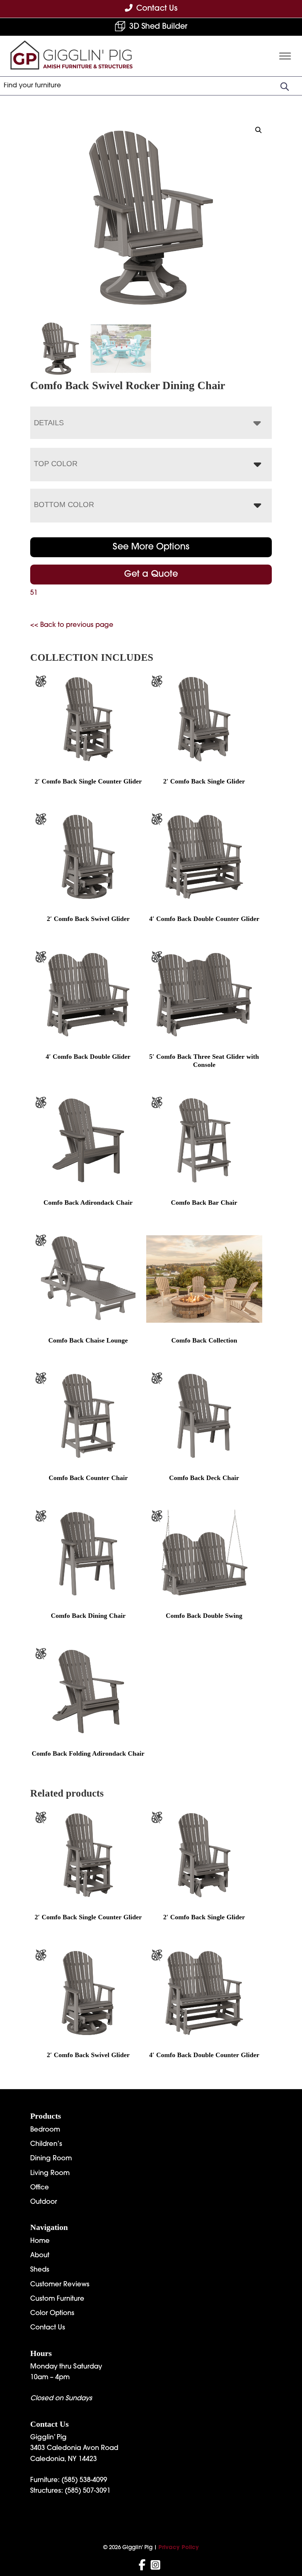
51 (34, 593)
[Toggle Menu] (285, 56)
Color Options (52, 2314)
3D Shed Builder (158, 27)
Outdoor (44, 2202)
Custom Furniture (57, 2299)
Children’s (46, 2144)
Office (40, 2188)
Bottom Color (64, 505)
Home (40, 2241)
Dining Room (51, 2159)
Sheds (40, 2270)
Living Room (50, 2174)
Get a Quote (151, 575)
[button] (259, 130)
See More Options (151, 547)
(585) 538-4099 (84, 2481)
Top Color (56, 464)
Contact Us (48, 2328)
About (40, 2256)
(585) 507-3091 (88, 2491)
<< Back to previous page (72, 625)
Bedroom (45, 2130)
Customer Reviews (60, 2285)
